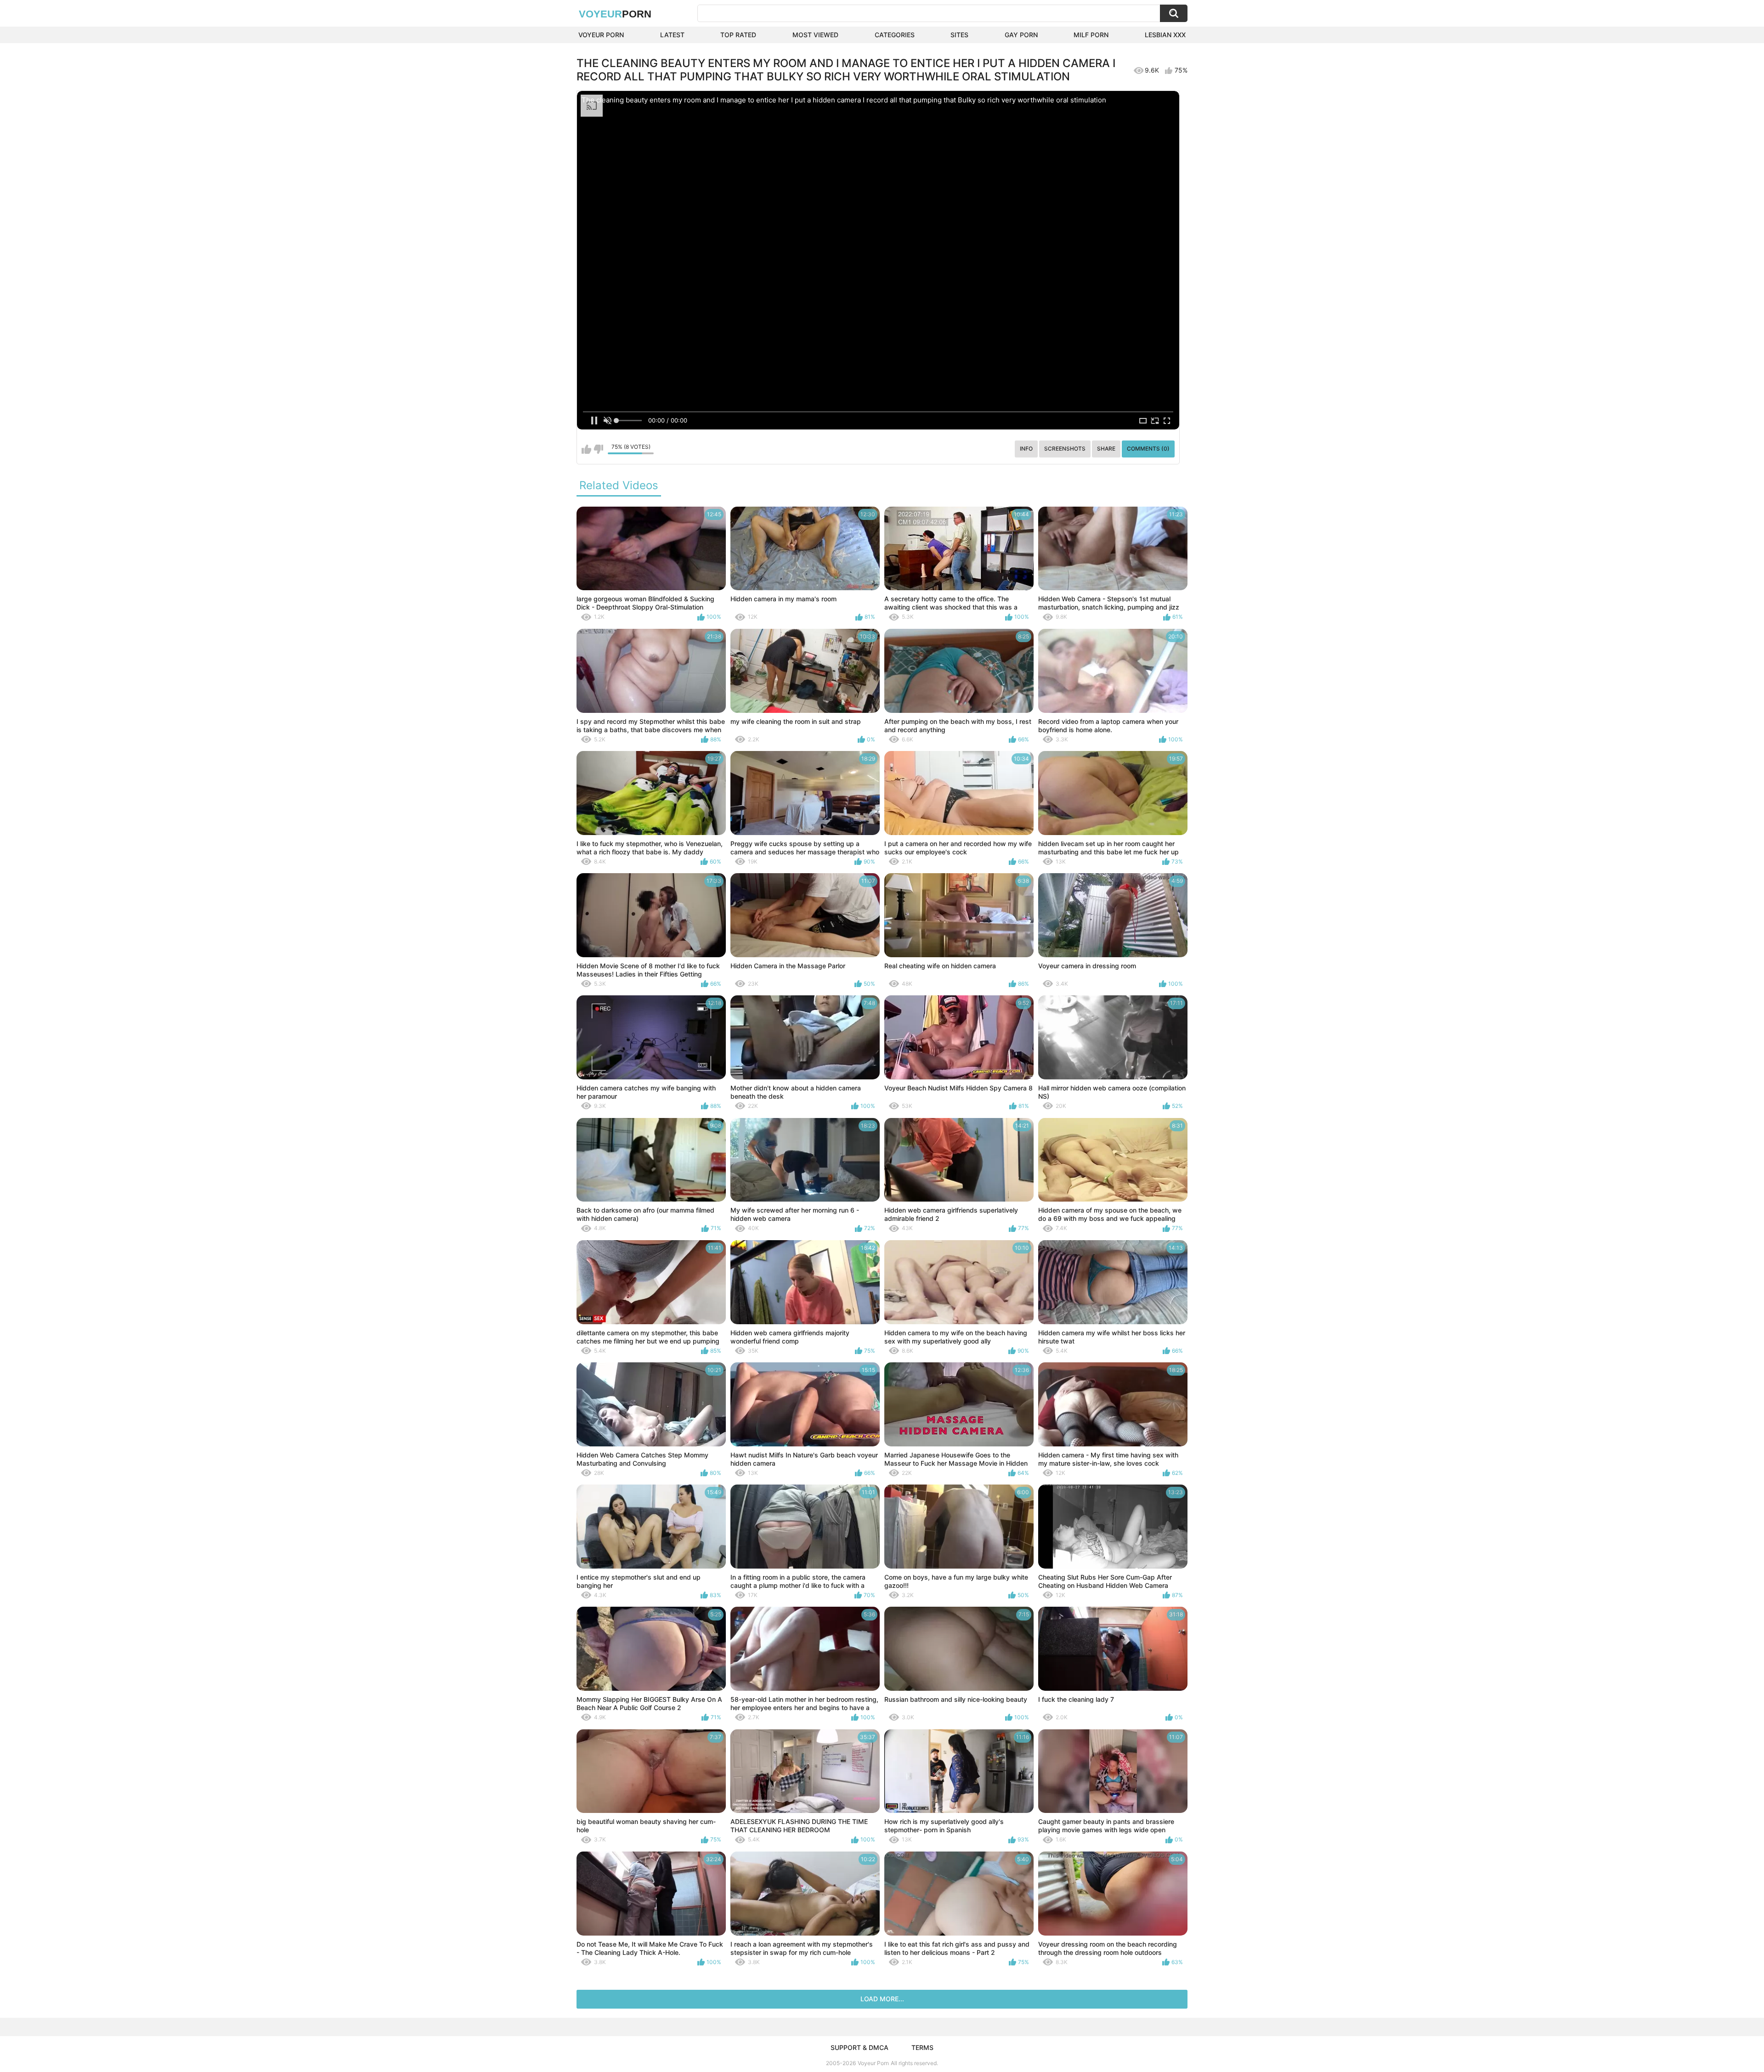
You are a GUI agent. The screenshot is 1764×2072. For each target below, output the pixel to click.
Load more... (882, 1999)
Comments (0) (1148, 449)
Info (1026, 449)
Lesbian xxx (1165, 35)
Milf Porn (1091, 35)
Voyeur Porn (601, 35)
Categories (895, 35)
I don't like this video (598, 449)
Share (1106, 449)
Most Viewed (815, 35)
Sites (959, 35)
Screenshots (1065, 449)
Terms (922, 2047)
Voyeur (615, 14)
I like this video (586, 449)
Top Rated (738, 35)
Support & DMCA (859, 2047)
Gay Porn (1021, 35)
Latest (672, 35)
